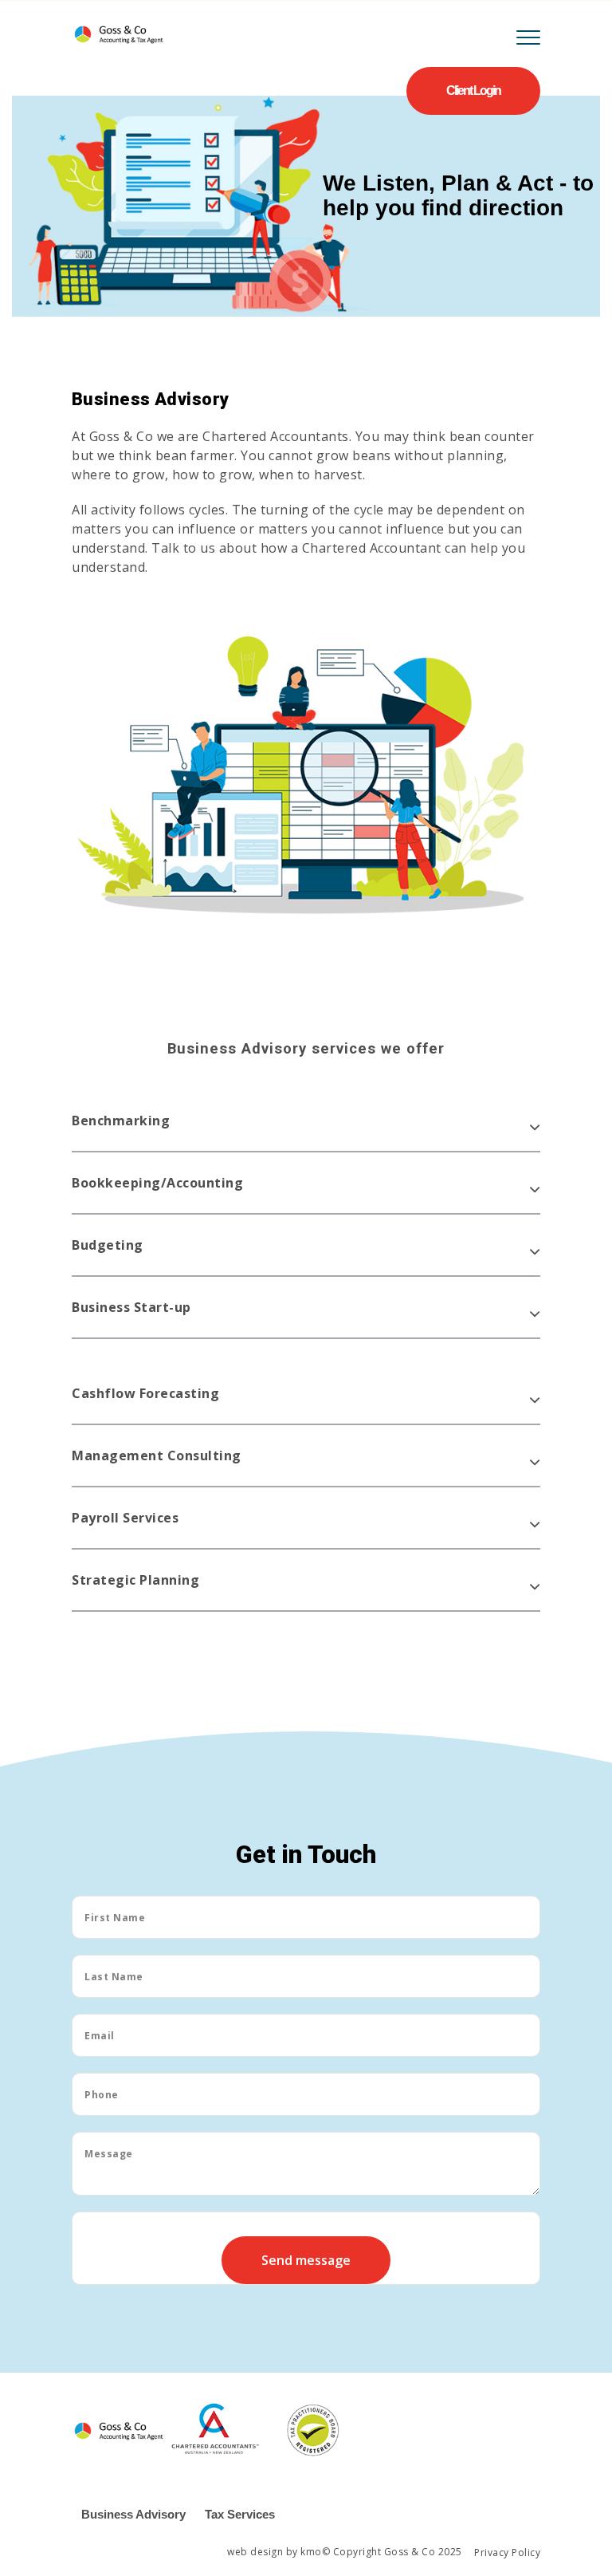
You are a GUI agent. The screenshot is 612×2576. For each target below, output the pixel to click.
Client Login (473, 91)
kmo (311, 2552)
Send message (306, 2260)
